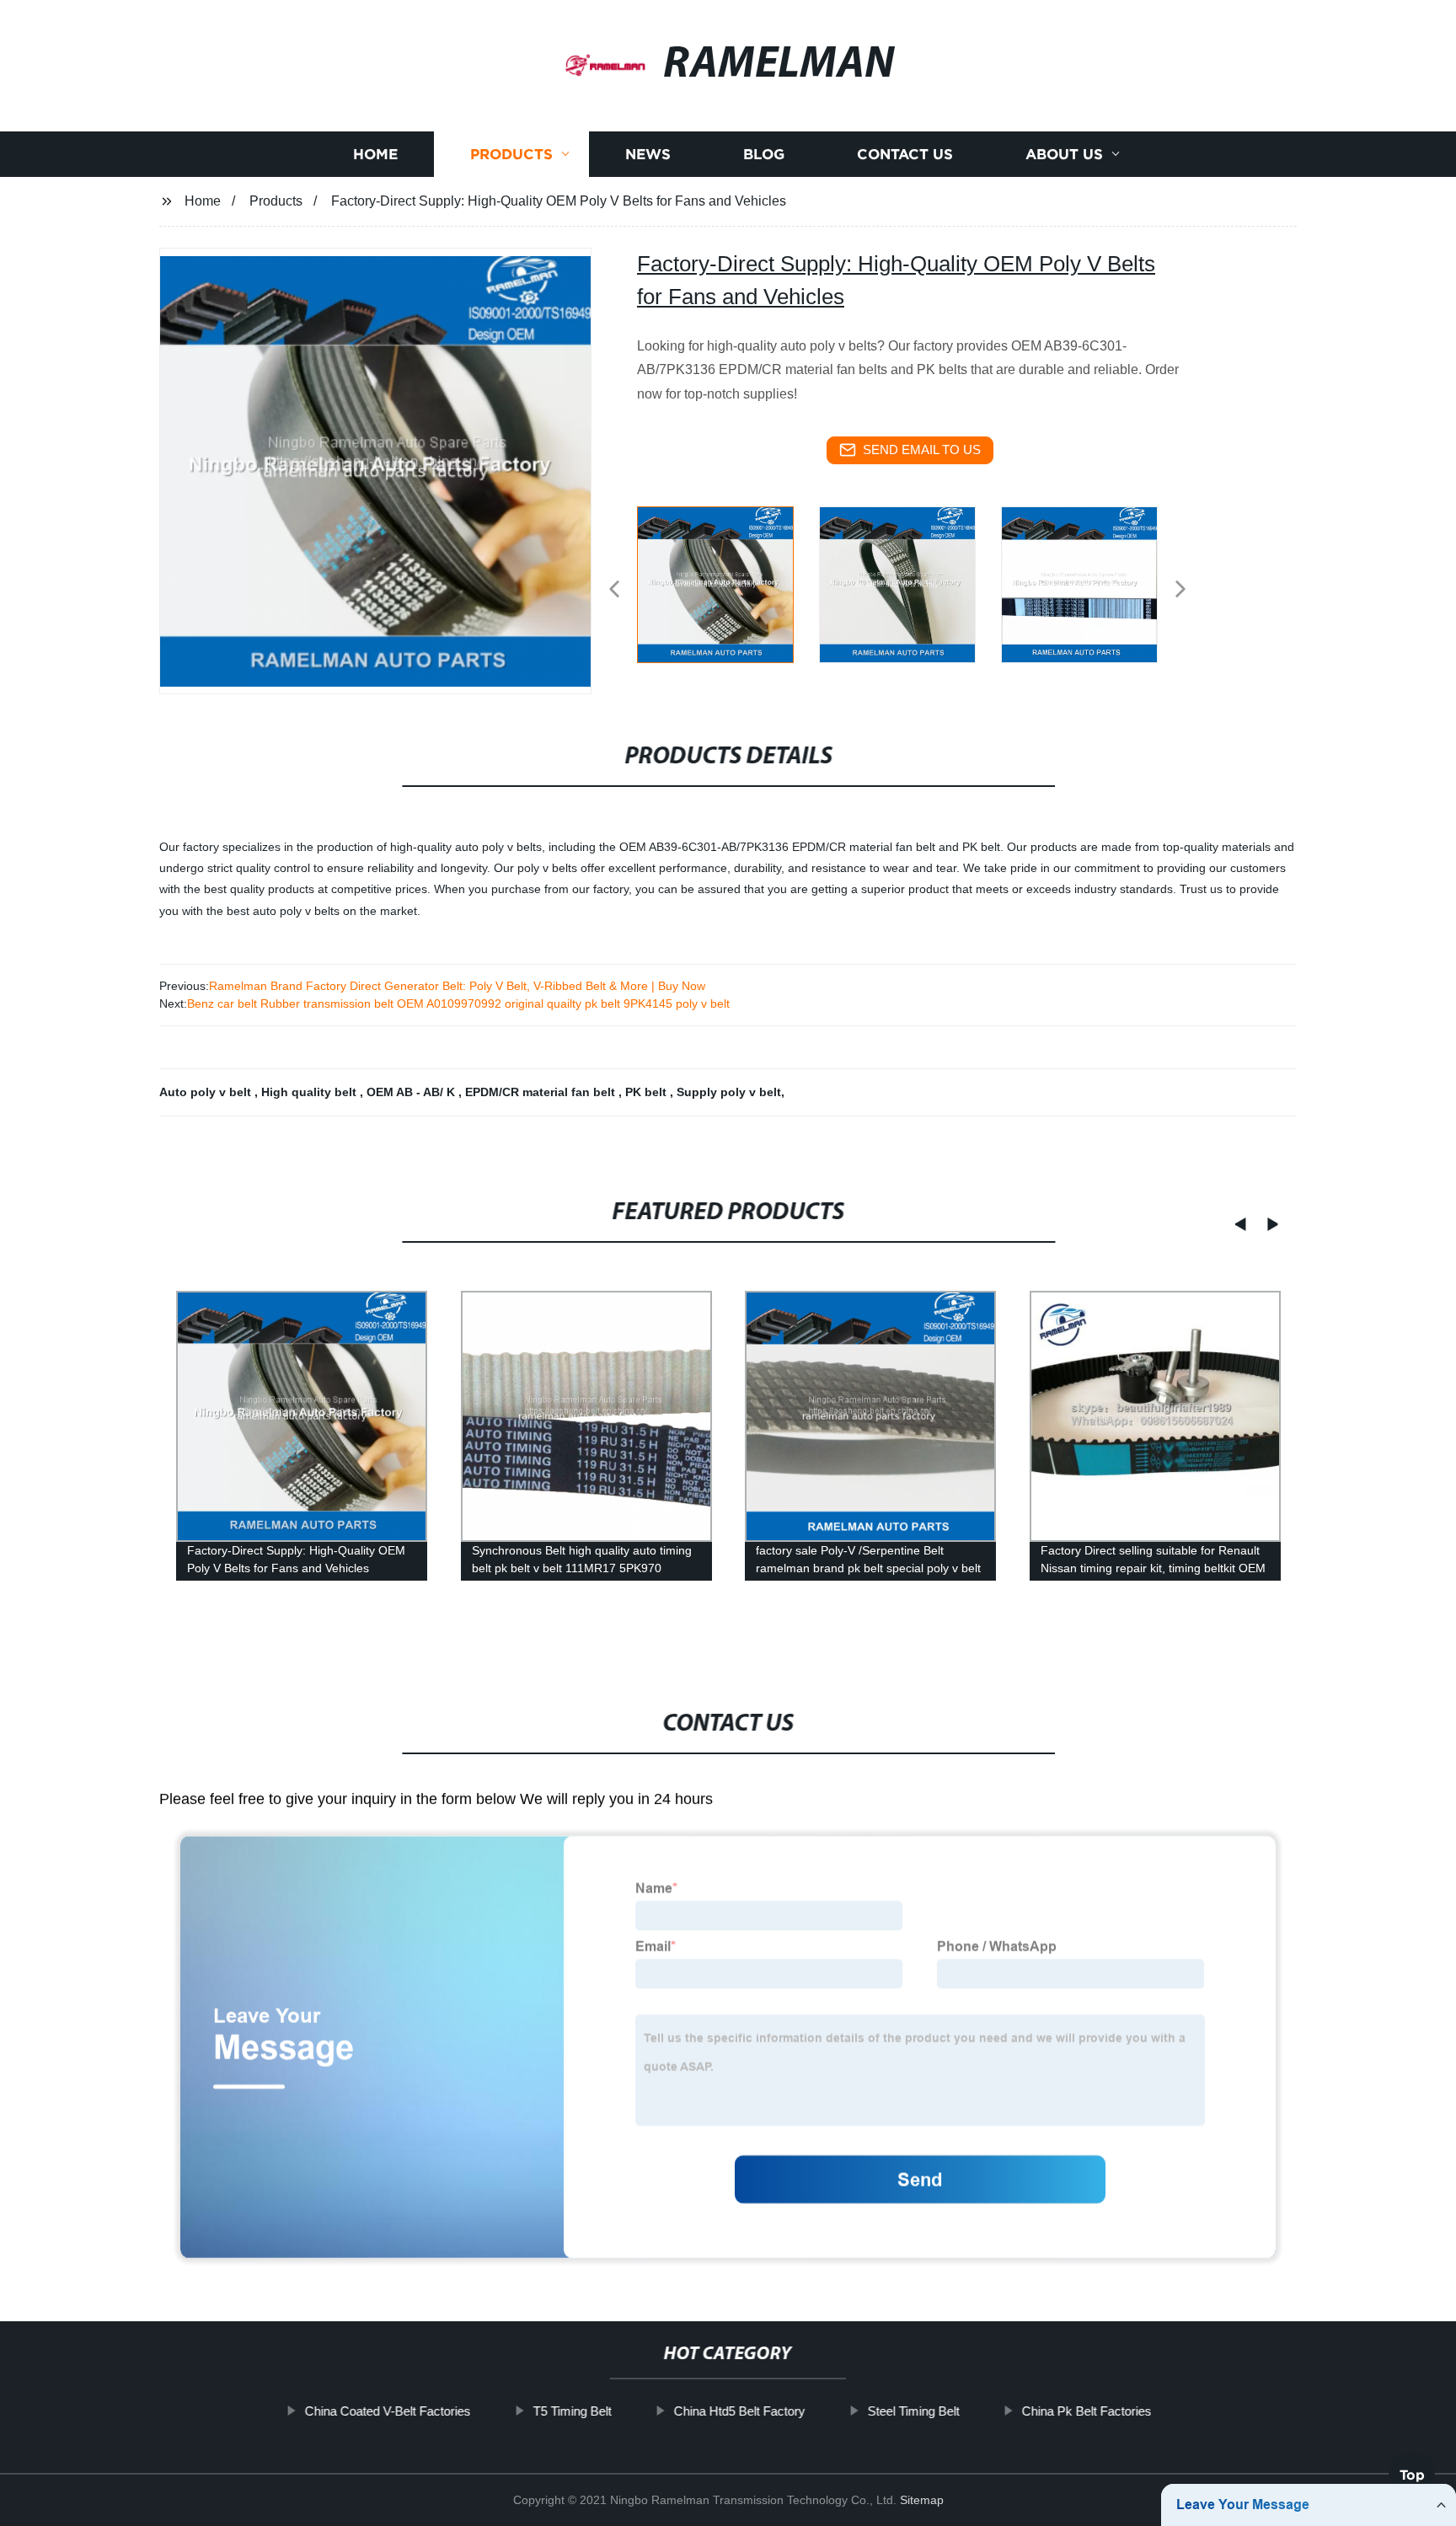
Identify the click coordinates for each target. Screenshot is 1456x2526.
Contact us (905, 154)
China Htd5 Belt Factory (739, 2411)
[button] (614, 590)
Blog (764, 154)
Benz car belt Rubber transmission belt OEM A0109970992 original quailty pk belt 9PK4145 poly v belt (458, 1003)
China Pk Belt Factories (1086, 2411)
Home (375, 154)
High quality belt (310, 1092)
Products (511, 154)
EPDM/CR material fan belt (542, 1092)
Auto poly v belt (207, 1092)
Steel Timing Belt (913, 2411)
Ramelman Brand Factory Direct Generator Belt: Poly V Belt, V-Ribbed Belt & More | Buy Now (457, 986)
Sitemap (922, 2500)
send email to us (922, 450)
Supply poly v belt (729, 1092)
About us (1064, 154)
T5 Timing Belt (572, 2411)
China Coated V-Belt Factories (387, 2411)
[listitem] (728, 582)
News (648, 154)
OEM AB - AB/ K (412, 1092)
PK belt (648, 1092)
